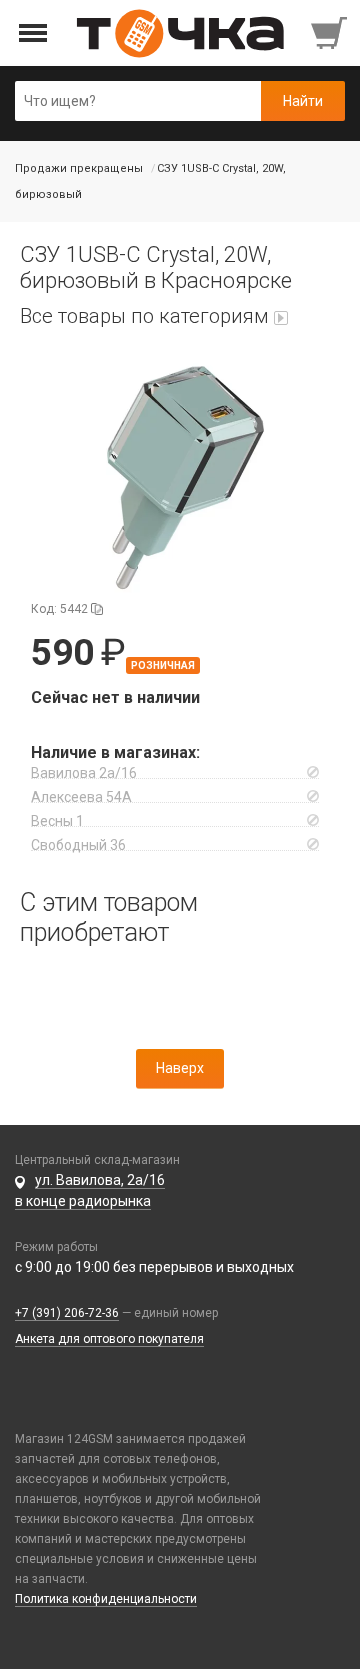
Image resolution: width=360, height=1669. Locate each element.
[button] (180, 477)
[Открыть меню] (33, 33)
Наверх (180, 1068)
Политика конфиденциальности (106, 1599)
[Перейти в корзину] (331, 33)
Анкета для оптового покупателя (109, 1339)
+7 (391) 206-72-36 (67, 1313)
